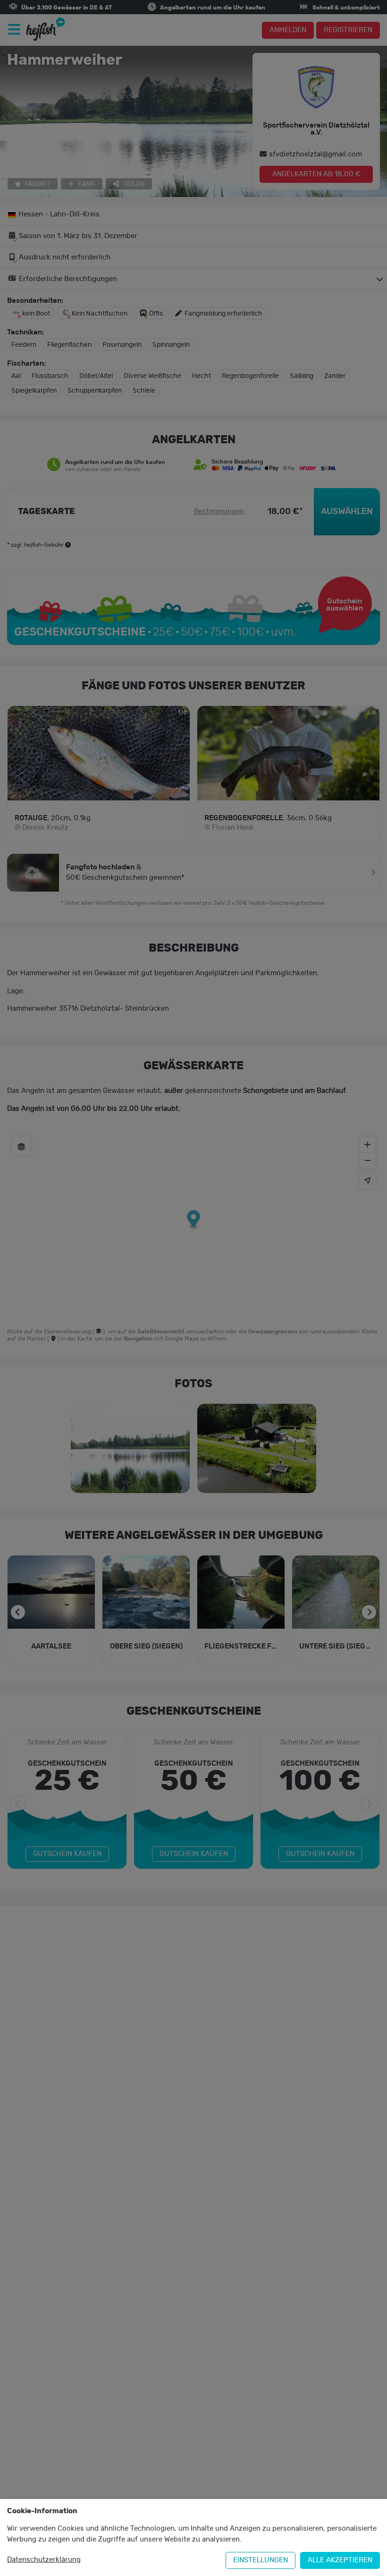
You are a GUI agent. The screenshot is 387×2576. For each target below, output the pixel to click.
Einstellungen (261, 2560)
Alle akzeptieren (340, 2560)
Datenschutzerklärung (44, 2560)
